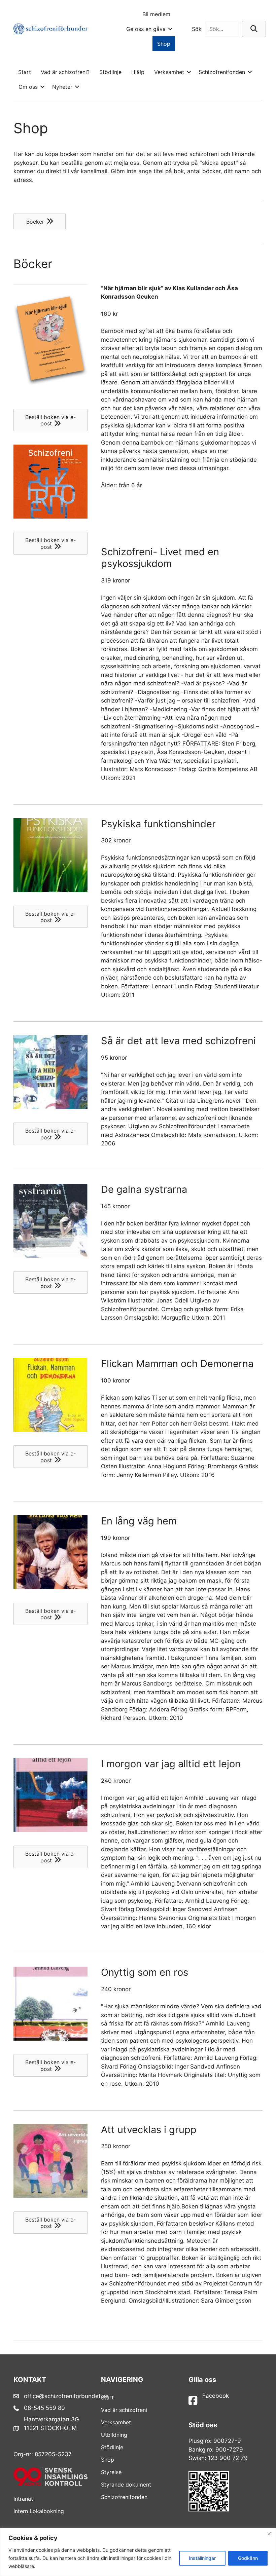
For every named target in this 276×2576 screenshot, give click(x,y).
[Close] (269, 2534)
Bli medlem (156, 14)
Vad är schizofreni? (65, 72)
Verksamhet (169, 72)
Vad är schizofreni (124, 2410)
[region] (138, 2552)
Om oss (28, 87)
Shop (164, 44)
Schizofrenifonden (222, 72)
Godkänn (248, 2558)
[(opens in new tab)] (50, 2484)
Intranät (23, 2499)
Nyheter (62, 87)
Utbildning (114, 2435)
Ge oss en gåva (146, 29)
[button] (170, 29)
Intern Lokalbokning (39, 2511)
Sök (197, 29)
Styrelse (111, 2472)
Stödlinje (110, 72)
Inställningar (202, 2558)
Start (25, 72)
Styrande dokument (126, 2485)
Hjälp (138, 72)
